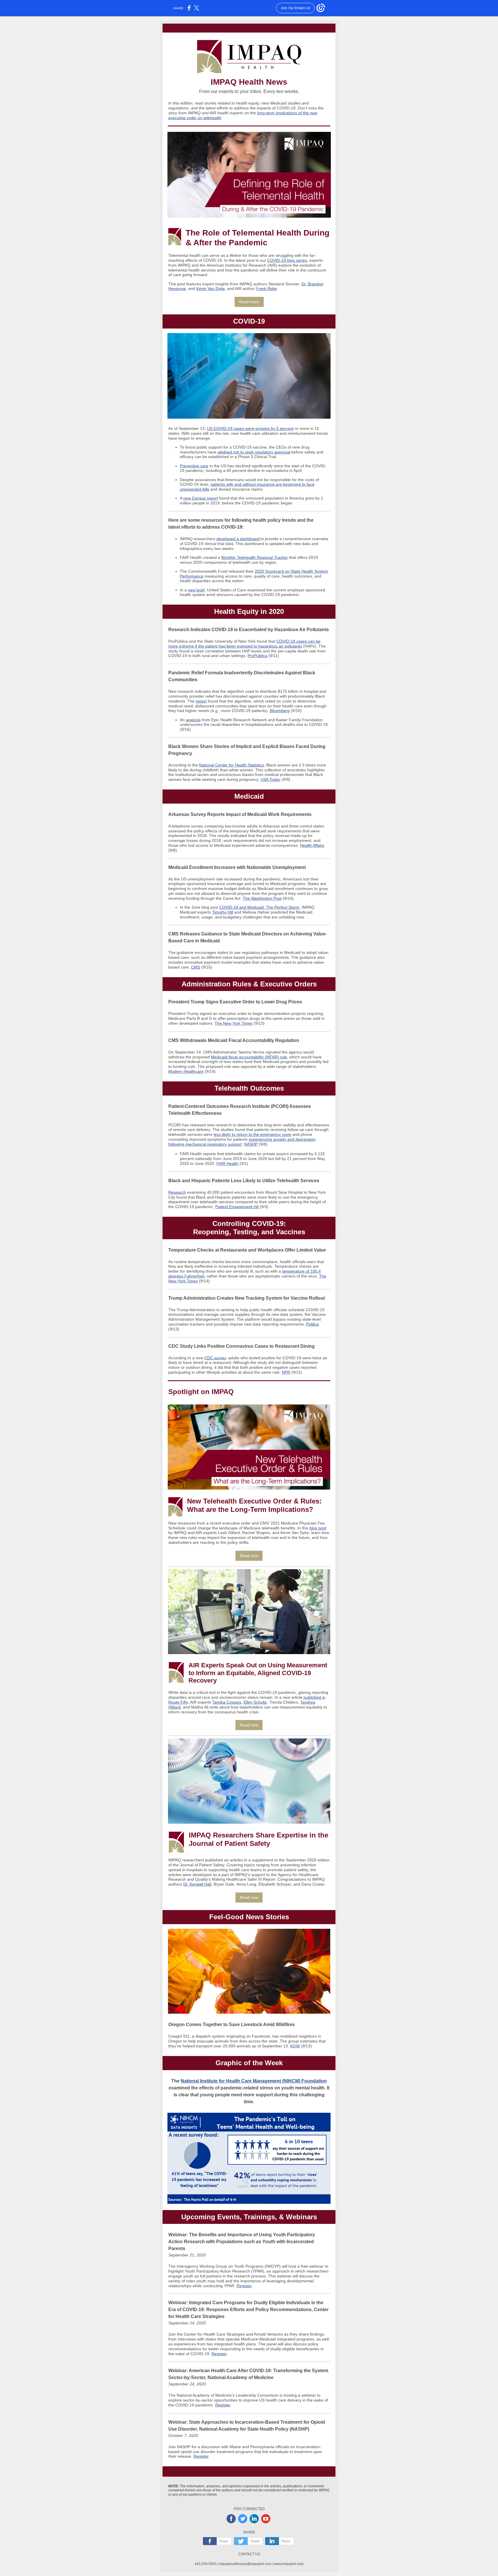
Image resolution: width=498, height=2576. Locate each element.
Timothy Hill (223, 912)
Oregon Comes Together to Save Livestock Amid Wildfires (232, 2024)
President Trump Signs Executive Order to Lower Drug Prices (235, 1002)
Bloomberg (280, 711)
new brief (196, 590)
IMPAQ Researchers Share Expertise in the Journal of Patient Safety (259, 1839)
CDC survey (215, 1358)
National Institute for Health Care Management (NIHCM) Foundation (254, 2081)
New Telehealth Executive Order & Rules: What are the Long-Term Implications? (254, 1505)
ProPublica (257, 656)
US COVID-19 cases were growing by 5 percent (250, 428)
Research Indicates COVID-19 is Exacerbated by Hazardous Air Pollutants (249, 630)
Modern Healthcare (186, 1071)
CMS (196, 967)
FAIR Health (227, 1163)
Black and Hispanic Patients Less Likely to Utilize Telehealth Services (244, 1181)
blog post (318, 1528)
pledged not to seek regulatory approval (254, 452)
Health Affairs (312, 845)
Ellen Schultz (255, 1702)
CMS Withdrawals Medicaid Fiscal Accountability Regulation (234, 1040)
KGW (295, 2046)
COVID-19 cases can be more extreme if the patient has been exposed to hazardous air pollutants (244, 644)
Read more (249, 302)
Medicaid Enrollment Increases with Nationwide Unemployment (237, 867)
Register (244, 2286)
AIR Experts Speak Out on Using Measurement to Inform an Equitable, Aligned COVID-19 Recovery (258, 1673)
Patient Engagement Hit (237, 1207)
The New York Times (234, 1023)
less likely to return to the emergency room (252, 1134)
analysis (193, 720)
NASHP (251, 1144)
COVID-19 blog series (287, 260)
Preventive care (194, 466)
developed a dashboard (238, 539)
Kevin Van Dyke (211, 288)
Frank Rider (266, 288)
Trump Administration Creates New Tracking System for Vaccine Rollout (247, 1298)
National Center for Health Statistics (232, 765)
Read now (249, 1556)
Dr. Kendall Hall (197, 1884)
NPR (286, 1372)
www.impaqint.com (289, 2564)
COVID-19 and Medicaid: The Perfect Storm (259, 907)
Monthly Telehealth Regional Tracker (255, 557)
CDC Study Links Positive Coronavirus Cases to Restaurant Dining (242, 1346)
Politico (313, 1324)
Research (177, 1192)
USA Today (270, 779)
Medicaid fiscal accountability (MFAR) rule (249, 1057)
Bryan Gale (224, 1884)
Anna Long (246, 1884)
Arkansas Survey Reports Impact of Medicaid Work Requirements (240, 814)
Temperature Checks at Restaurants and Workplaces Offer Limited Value (247, 1250)
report (201, 701)
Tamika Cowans (227, 1702)
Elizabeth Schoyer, (276, 1884)
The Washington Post (262, 898)
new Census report (201, 498)
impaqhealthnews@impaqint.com (245, 2564)
